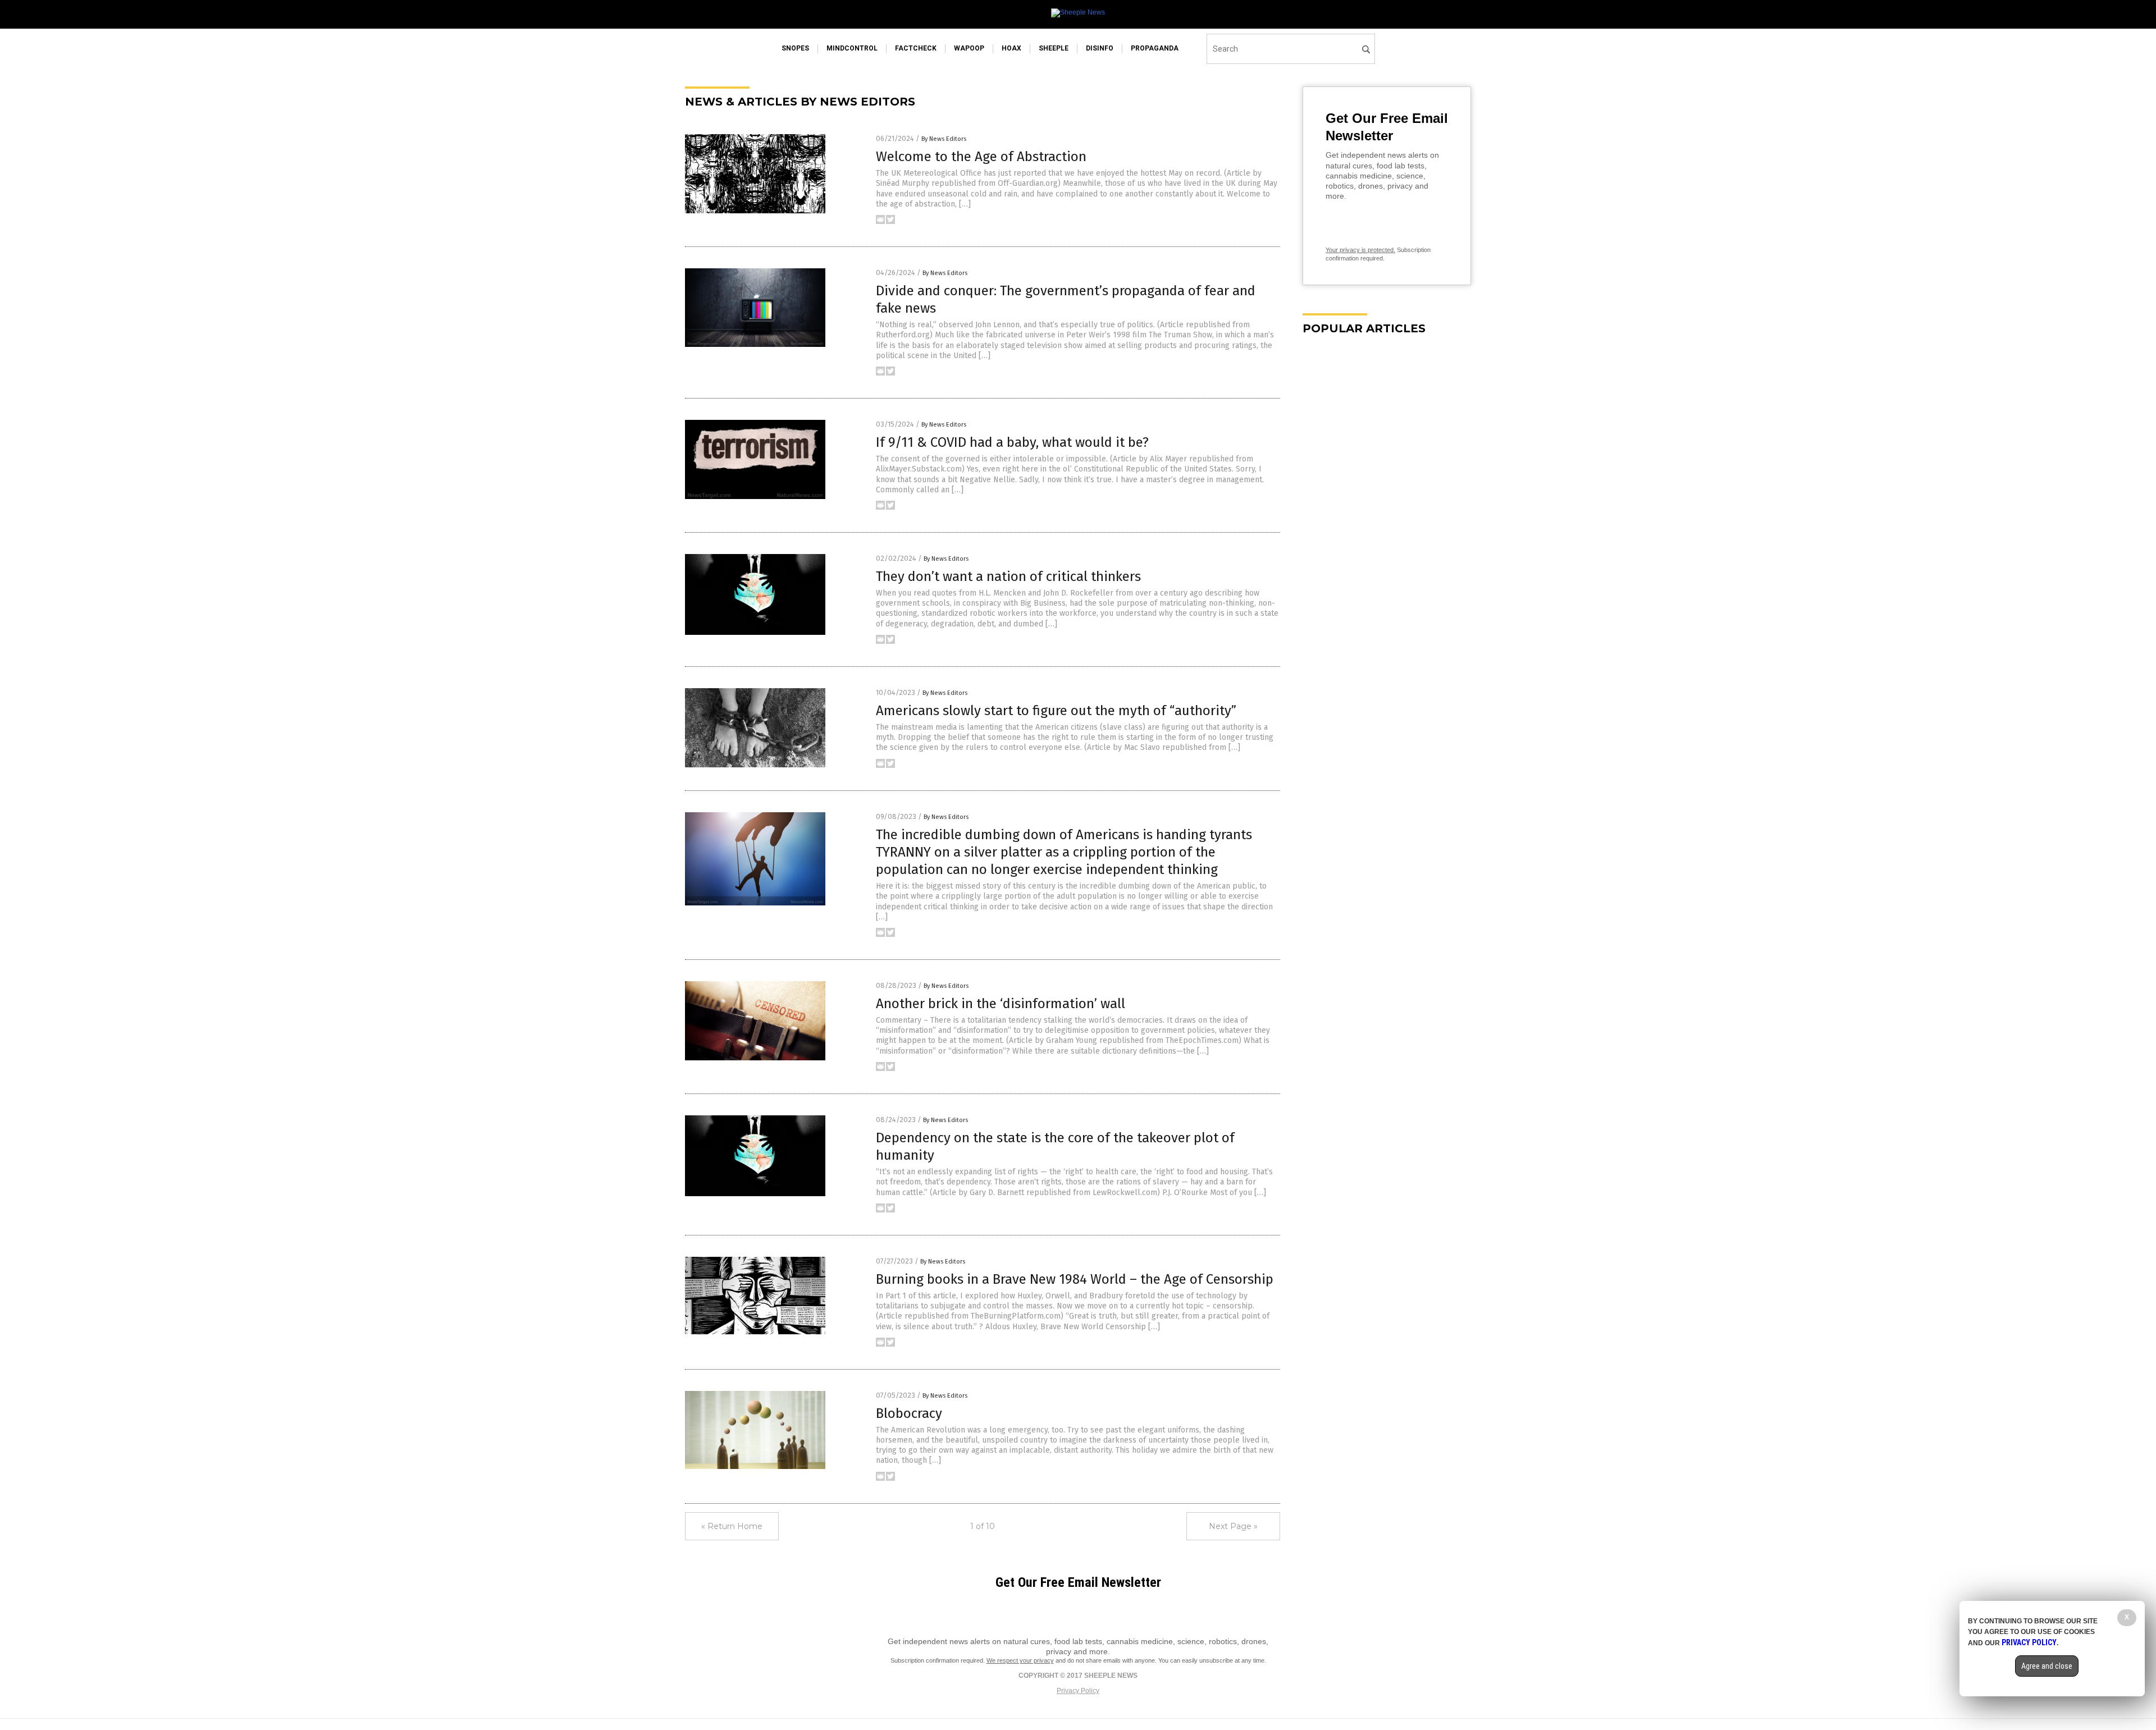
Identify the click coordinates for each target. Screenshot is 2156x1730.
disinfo (1100, 48)
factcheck (916, 48)
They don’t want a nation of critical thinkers (1008, 576)
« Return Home (732, 1526)
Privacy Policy (1078, 1691)
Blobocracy (909, 1413)
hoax (1011, 48)
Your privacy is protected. (1360, 250)
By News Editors (944, 139)
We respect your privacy (1020, 1660)
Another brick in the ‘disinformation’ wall (1001, 1004)
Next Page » (1233, 1526)
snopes (795, 48)
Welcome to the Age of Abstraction (981, 157)
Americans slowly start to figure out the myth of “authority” (1056, 711)
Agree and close (2047, 1666)
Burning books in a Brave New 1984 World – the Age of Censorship (1075, 1279)
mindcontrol (852, 48)
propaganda (1155, 48)
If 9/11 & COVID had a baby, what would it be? (1012, 442)
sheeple (1054, 48)
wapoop (969, 48)
